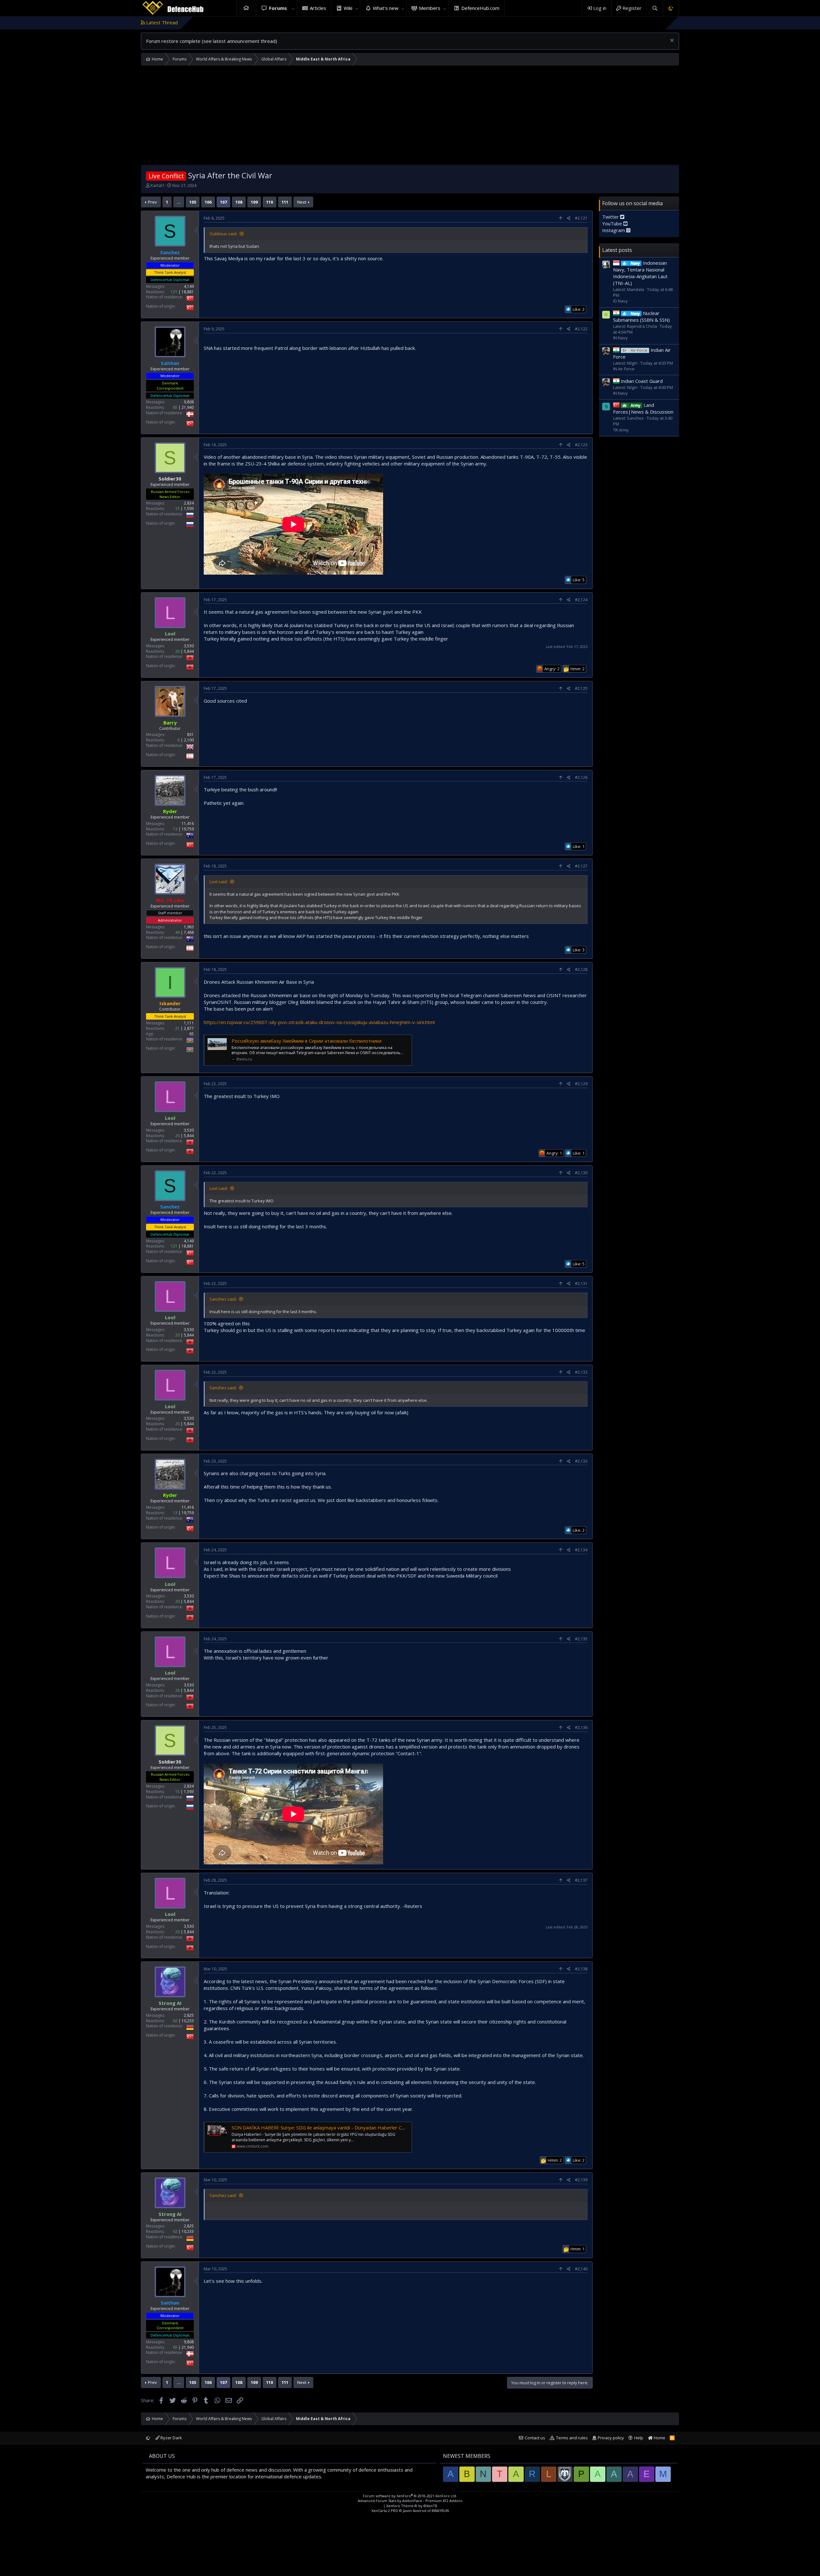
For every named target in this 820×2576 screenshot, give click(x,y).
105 (193, 202)
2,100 (189, 740)
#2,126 (581, 777)
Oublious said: (223, 234)
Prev (152, 202)
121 (174, 292)
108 (239, 202)
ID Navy (620, 301)
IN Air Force (624, 369)
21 (177, 1028)
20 (177, 651)
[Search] (655, 8)
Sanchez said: (223, 1299)
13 (175, 829)
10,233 (188, 2021)
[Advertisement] (410, 117)
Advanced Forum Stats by (410, 2501)
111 (285, 202)
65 (175, 407)
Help (639, 2438)
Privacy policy (611, 2438)
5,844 (189, 651)
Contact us (535, 2438)
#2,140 (581, 2269)
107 (223, 202)
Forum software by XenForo (410, 2496)
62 (175, 2021)
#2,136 (581, 1728)
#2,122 (581, 329)
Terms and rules (572, 2438)
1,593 (189, 509)
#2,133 (581, 1461)
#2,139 (581, 2180)
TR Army (621, 430)
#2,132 (581, 1372)
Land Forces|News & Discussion (643, 408)
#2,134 (581, 1550)
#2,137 (581, 1880)
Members (430, 8)
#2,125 (581, 688)
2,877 (189, 1028)
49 (177, 932)
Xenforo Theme (412, 2506)
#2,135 (581, 1639)
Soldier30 (170, 479)
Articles (318, 8)
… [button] (179, 202)
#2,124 (581, 600)
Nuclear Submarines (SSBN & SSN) (641, 316)
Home (246, 8)
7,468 (189, 932)
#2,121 (581, 218)
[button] (293, 8)
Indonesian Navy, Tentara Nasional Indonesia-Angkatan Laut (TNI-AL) (640, 273)
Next (302, 202)
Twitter (611, 217)
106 (208, 202)
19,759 (188, 829)
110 (270, 202)
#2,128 (581, 969)
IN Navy (620, 338)
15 (177, 509)
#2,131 (581, 1284)
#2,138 (581, 1969)
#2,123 (581, 445)
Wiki (348, 8)
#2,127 (581, 866)
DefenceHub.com (480, 8)
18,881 (188, 292)
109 (254, 202)
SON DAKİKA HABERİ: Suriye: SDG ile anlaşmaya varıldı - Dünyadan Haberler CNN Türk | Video (335, 2128)
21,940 (188, 407)
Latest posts (617, 250)
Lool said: (219, 882)
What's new (386, 8)
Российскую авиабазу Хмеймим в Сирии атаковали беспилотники (307, 1041)
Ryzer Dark (171, 2438)
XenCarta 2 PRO (385, 2511)
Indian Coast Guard (642, 381)
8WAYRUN (440, 2511)
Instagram (614, 230)
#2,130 (581, 1173)
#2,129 (581, 1084)
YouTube (613, 223)
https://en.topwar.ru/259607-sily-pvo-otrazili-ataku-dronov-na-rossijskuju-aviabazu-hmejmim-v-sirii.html (319, 1022)
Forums (278, 8)
